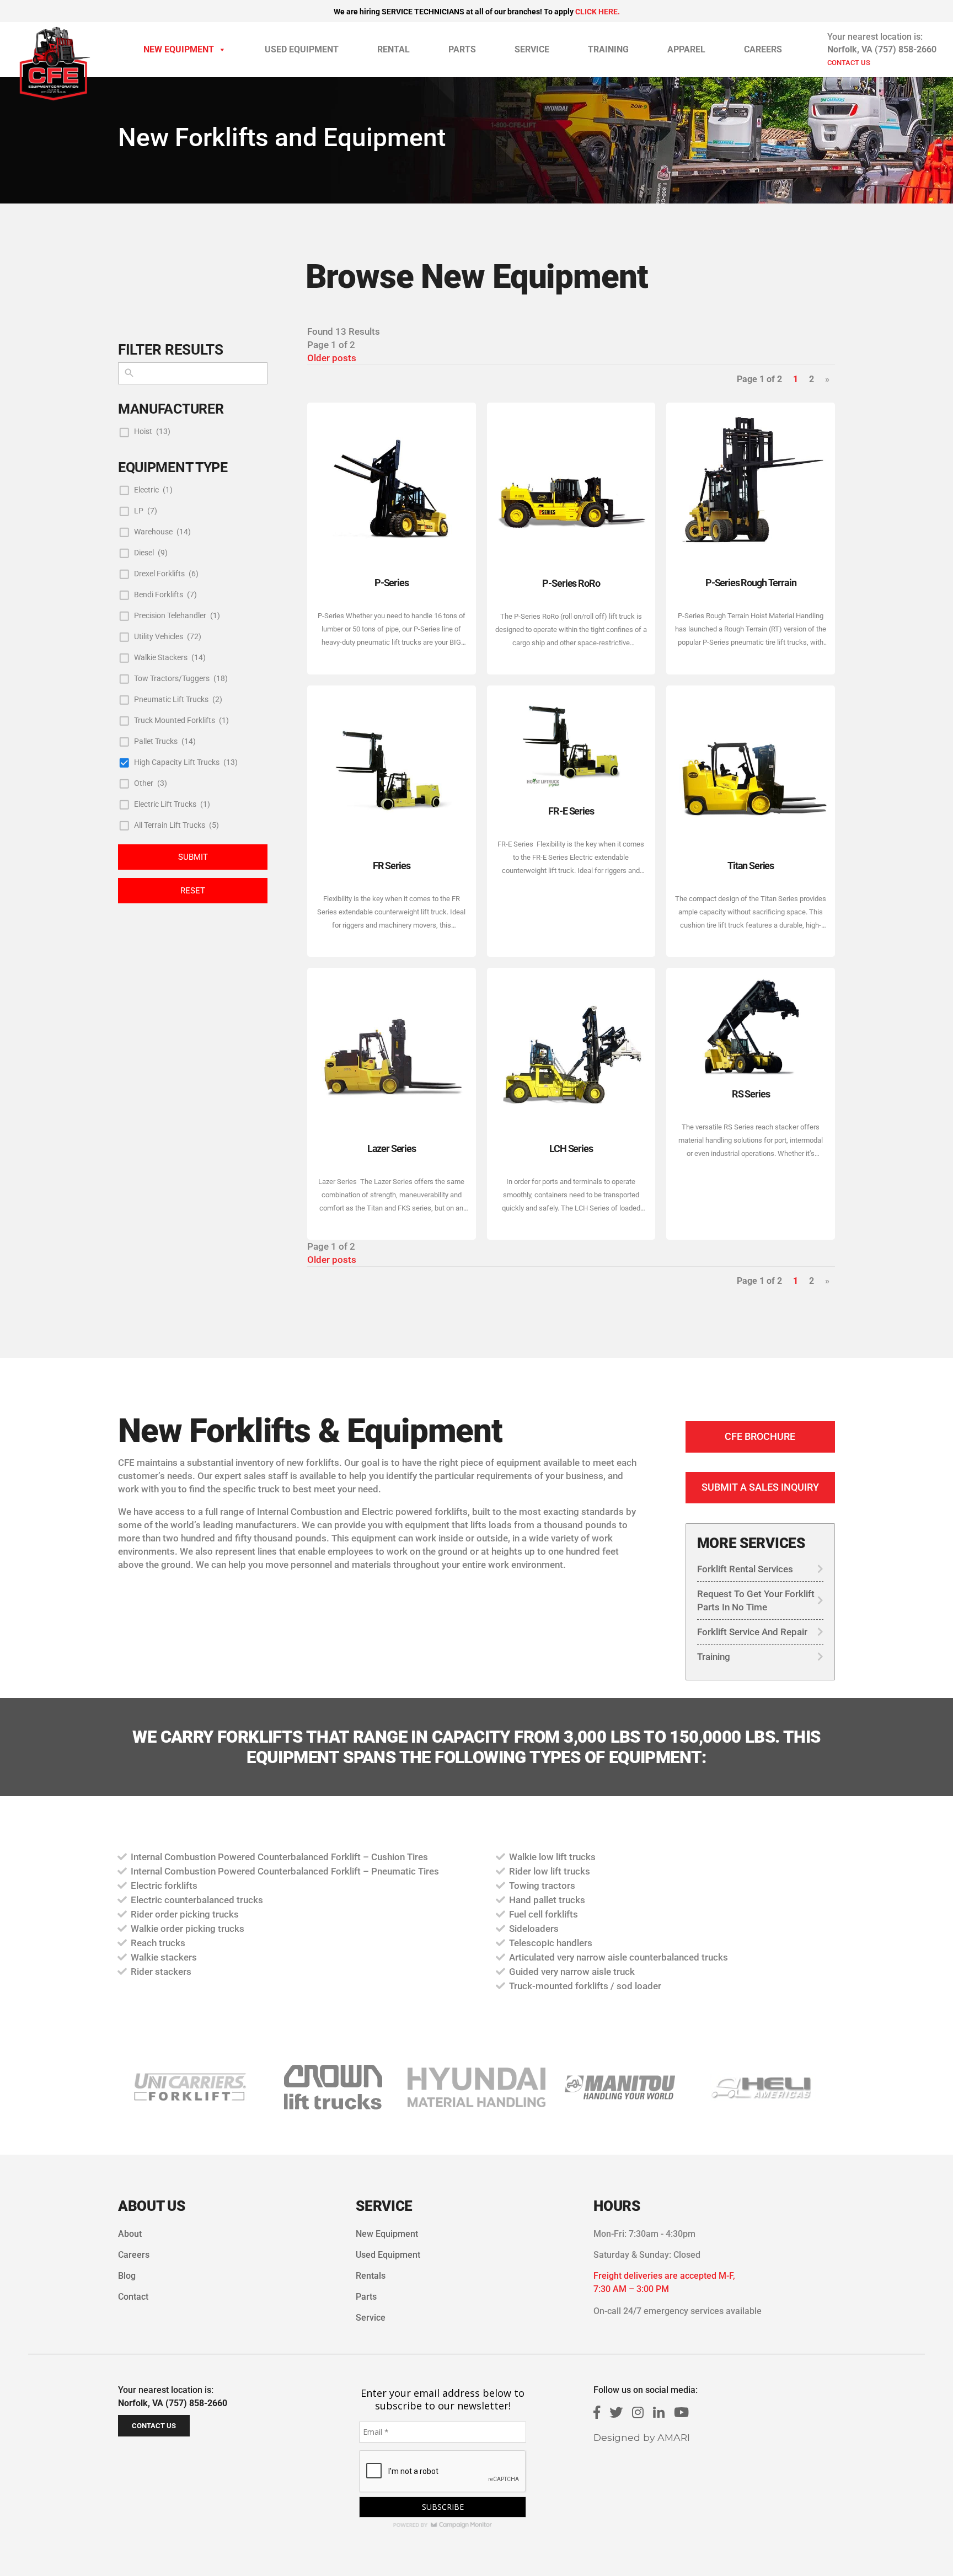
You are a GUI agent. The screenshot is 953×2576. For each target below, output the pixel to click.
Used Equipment (302, 49)
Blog (127, 2276)
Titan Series (751, 866)
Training (608, 49)
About (130, 2234)
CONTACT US (849, 63)
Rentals (371, 2276)
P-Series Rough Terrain (751, 583)
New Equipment (179, 49)
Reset (193, 891)
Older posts (332, 358)
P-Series (392, 583)
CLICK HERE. (598, 12)
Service (532, 49)
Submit (193, 857)
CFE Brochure (760, 1436)
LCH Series (571, 1148)
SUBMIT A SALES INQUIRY (760, 1487)
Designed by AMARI (642, 2437)
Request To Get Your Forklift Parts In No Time (756, 1600)
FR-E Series (571, 811)
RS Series (751, 1094)
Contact (133, 2297)
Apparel (686, 49)
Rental (393, 49)
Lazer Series (392, 1148)
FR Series (392, 866)
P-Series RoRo (571, 583)
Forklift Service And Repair (752, 1632)
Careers (763, 49)
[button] (333, 2087)
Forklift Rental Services (745, 1569)
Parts (462, 49)
